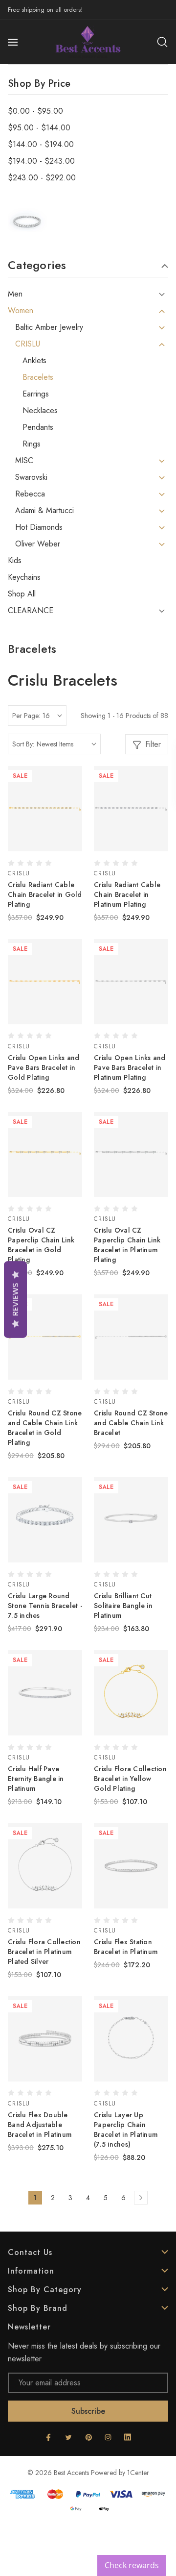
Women (21, 311)
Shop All (22, 594)
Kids (15, 561)
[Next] (141, 2198)
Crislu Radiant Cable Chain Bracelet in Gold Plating (45, 894)
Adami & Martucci (44, 511)
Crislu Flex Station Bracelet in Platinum (126, 1947)
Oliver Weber (38, 544)
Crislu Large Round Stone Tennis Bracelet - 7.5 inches (45, 1606)
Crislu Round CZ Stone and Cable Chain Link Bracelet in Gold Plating (45, 1428)
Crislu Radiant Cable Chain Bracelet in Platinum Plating (127, 894)
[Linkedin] (128, 2437)
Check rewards (132, 2565)
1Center (138, 2473)
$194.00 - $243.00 (41, 161)
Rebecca (30, 494)
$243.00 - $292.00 (42, 178)
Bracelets (38, 377)
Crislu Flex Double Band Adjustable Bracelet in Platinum (40, 2125)
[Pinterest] (88, 2437)
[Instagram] (108, 2437)
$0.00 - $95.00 (35, 111)
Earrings (36, 394)
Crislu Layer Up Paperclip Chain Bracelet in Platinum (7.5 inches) (126, 2130)
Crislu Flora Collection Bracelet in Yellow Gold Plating (130, 1779)
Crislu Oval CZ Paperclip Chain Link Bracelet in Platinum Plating (127, 1245)
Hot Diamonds (39, 527)
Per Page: (26, 716)
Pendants (38, 427)
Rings (32, 444)
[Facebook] (48, 2437)
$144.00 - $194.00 (41, 145)
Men (15, 294)
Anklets (34, 361)
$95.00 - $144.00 (39, 128)
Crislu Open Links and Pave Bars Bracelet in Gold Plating (44, 1067)
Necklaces (40, 411)
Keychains (24, 577)
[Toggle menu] (14, 42)
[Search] (162, 42)
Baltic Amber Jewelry (49, 327)
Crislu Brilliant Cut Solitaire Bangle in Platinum (123, 1606)
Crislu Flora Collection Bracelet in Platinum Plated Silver (44, 1952)
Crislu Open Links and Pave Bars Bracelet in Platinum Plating (130, 1067)
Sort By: (23, 744)
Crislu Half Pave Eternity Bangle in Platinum (36, 1779)
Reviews (15, 1300)
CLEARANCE (31, 611)
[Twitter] (68, 2437)
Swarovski (31, 477)
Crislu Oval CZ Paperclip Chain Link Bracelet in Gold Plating (41, 1245)
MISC (24, 461)
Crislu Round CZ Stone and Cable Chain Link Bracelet (131, 1423)
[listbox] (66, 744)
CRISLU (28, 344)
